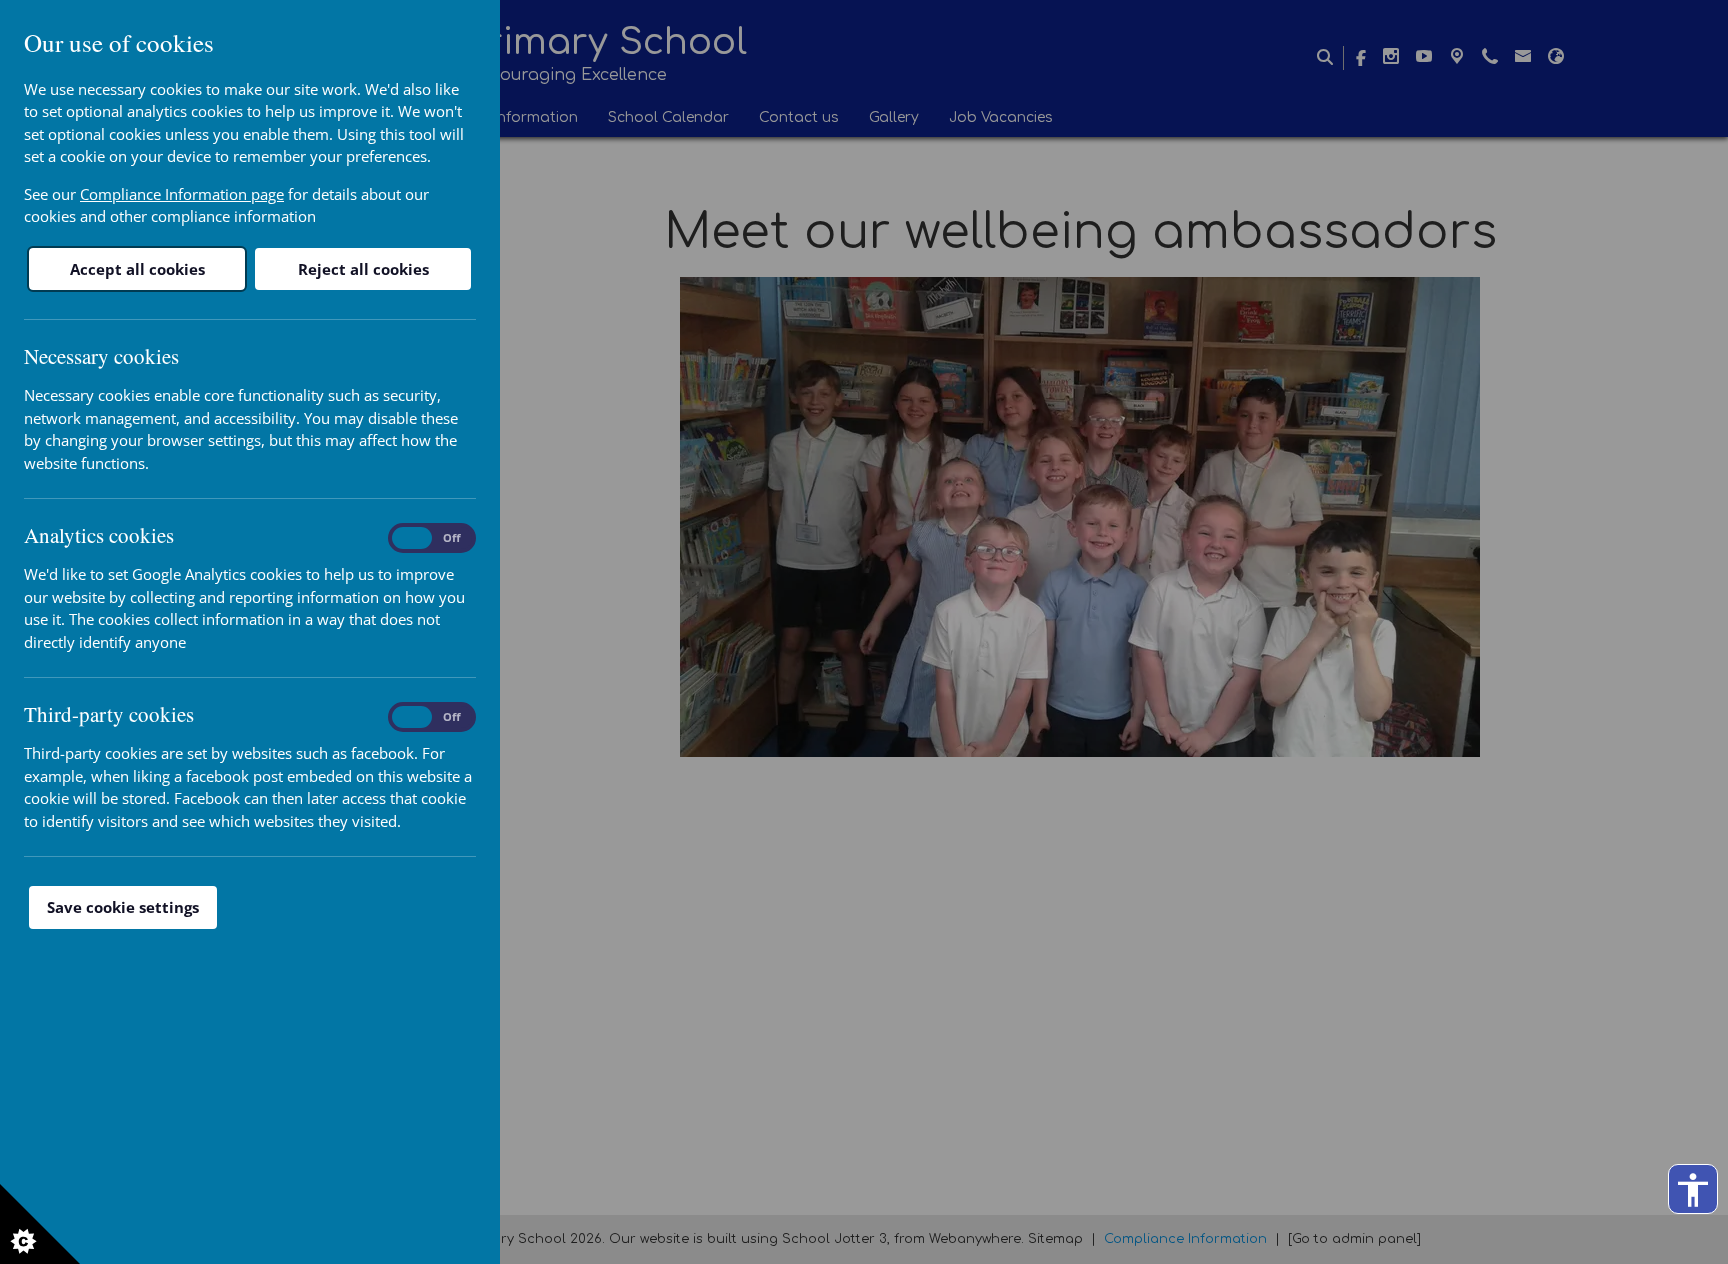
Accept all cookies (137, 269)
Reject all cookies (363, 269)
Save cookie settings (123, 907)
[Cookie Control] (40, 1224)
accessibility (1693, 1190)
